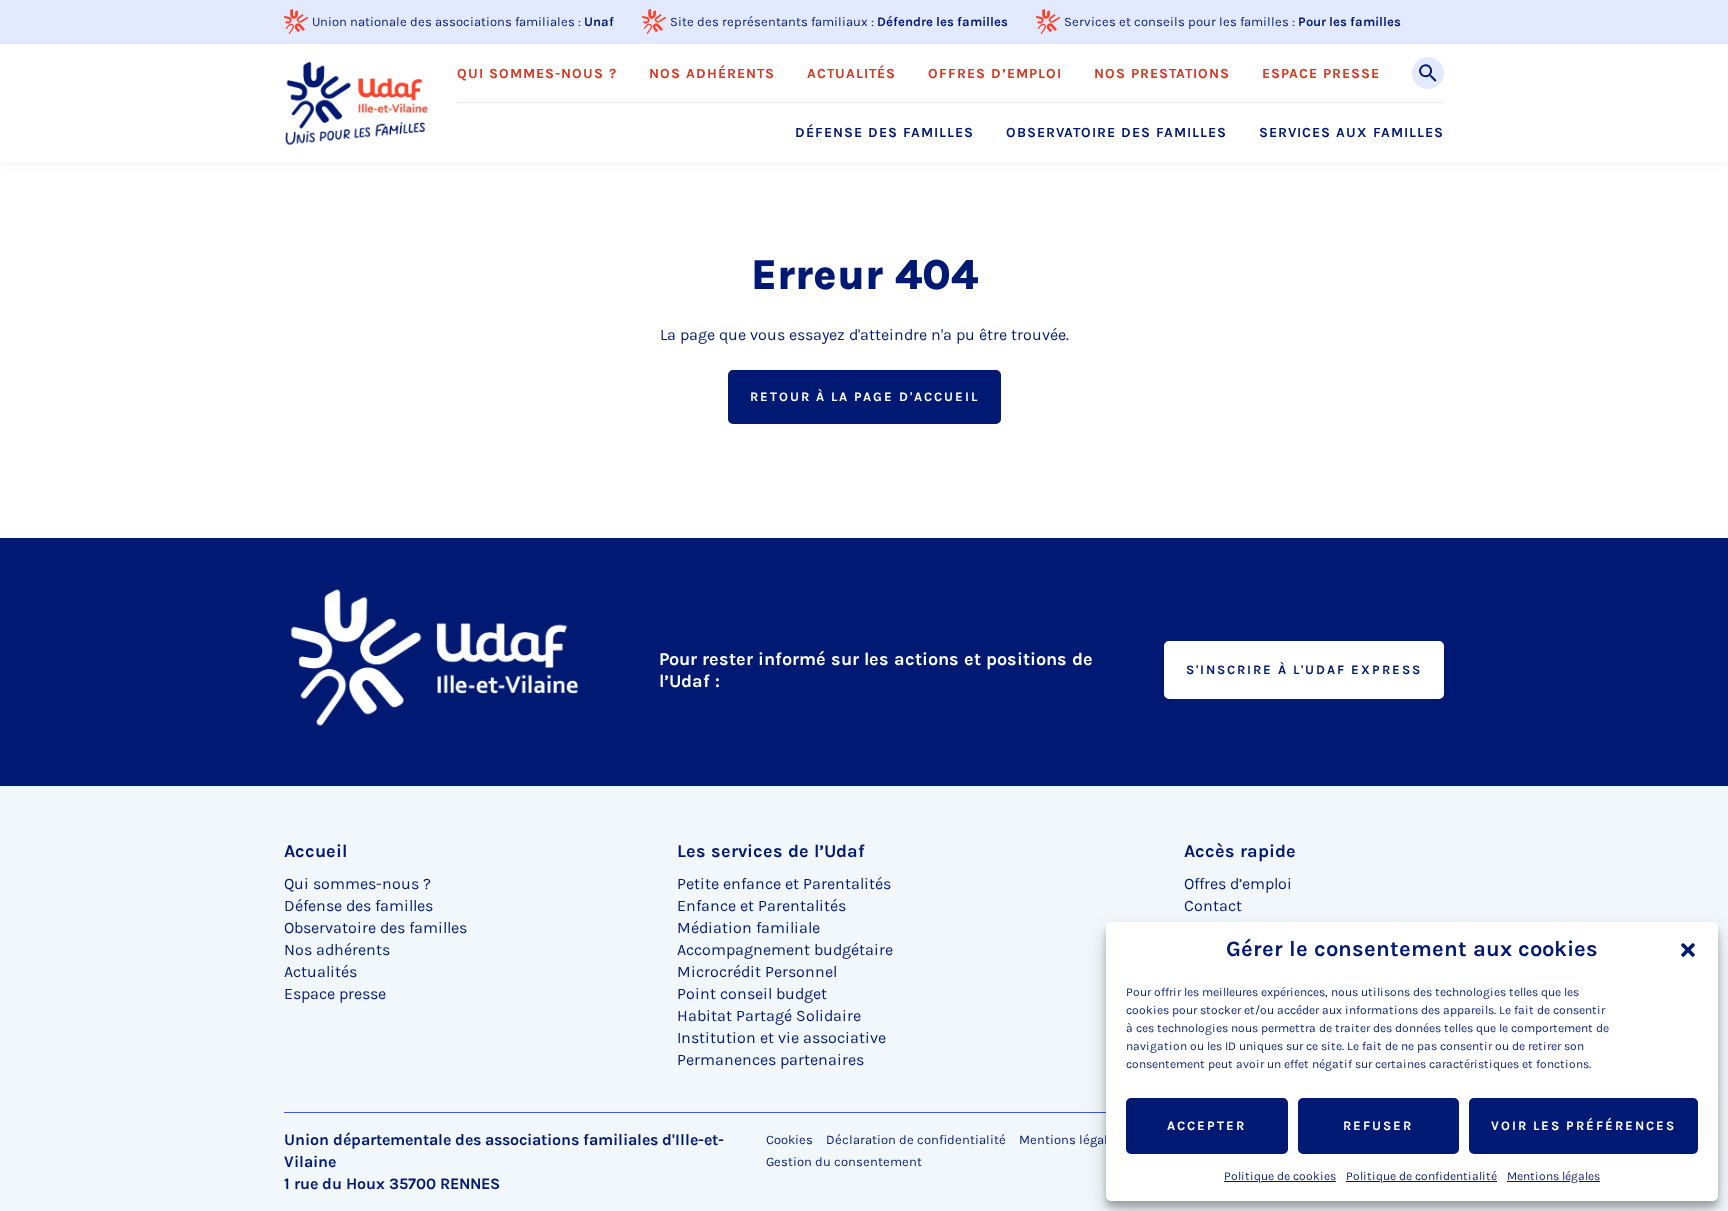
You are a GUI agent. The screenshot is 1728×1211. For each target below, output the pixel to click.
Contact (1213, 905)
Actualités (851, 74)
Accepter (1206, 1125)
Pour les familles (1349, 21)
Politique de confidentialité (1421, 1176)
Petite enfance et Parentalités (784, 883)
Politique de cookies (1280, 1176)
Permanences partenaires (770, 1059)
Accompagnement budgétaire (785, 949)
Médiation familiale (748, 927)
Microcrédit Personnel (757, 971)
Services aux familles (1351, 133)
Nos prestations (1162, 74)
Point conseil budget (752, 993)
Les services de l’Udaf (771, 851)
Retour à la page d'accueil (864, 396)
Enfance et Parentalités (761, 905)
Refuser (1378, 1125)
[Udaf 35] (356, 102)
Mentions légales (1553, 1176)
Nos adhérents (712, 74)
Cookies (789, 1139)
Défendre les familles (942, 21)
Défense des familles (884, 133)
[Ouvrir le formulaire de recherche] (1428, 73)
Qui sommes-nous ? (537, 74)
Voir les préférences (1583, 1125)
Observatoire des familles (1116, 133)
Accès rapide (1240, 851)
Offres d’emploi (995, 74)
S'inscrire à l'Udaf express (1304, 669)
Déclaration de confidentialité (916, 1139)
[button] (1688, 950)
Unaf (599, 21)
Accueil (315, 851)
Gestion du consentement (844, 1162)
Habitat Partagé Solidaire (769, 1015)
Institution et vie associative (781, 1037)
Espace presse (1321, 74)
